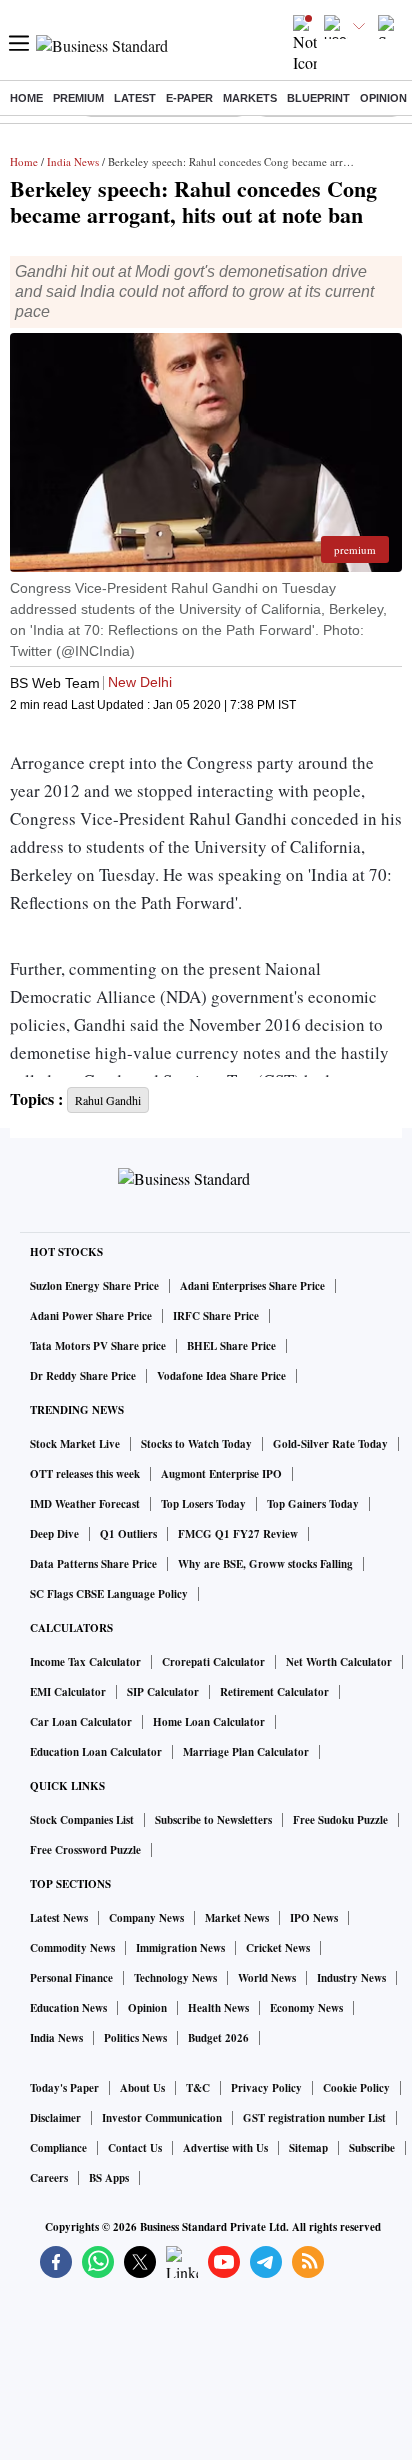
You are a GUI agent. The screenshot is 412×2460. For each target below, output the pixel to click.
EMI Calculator (68, 1692)
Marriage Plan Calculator (246, 1752)
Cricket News (278, 1948)
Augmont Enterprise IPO (221, 1474)
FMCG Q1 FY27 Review (238, 1534)
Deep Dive (54, 1534)
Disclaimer (55, 2118)
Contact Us (135, 2148)
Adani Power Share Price (91, 1316)
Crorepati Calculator (213, 1662)
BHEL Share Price (231, 1346)
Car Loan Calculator (81, 1722)
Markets (250, 98)
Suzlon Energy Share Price (94, 1286)
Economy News (306, 2008)
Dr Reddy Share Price (83, 1376)
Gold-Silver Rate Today (330, 1444)
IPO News (314, 1918)
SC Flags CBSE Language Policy (109, 1594)
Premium (78, 98)
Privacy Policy (266, 2088)
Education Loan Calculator (96, 1752)
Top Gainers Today (313, 1504)
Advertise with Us (225, 2148)
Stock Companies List (82, 1820)
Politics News (135, 2038)
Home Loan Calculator (209, 1722)
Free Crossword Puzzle (85, 1850)
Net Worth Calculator (339, 1662)
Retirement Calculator (274, 1692)
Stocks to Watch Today (196, 1444)
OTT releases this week (85, 1474)
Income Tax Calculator (85, 1662)
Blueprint (318, 98)
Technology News (175, 1978)
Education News (68, 2008)
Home (26, 98)
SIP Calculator (163, 1692)
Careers (49, 2178)
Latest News (59, 1918)
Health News (218, 2008)
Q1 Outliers (128, 1534)
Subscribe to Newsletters (213, 1820)
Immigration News (180, 1948)
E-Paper (189, 98)
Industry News (351, 1978)
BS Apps (109, 2178)
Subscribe (372, 2148)
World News (267, 1978)
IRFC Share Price (216, 1316)
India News (73, 161)
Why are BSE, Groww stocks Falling (265, 1564)
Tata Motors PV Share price (98, 1346)
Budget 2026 (218, 2038)
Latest (135, 98)
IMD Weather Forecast (85, 1504)
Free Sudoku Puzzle (340, 1820)
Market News (237, 1918)
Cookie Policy (356, 2088)
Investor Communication (162, 2118)
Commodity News (72, 1948)
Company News (146, 1918)
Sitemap (308, 2148)
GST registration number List (314, 2118)
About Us (142, 2088)
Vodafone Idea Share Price (221, 1376)
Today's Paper (64, 2088)
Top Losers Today (203, 1504)
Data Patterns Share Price (93, 1564)
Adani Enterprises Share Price (252, 1286)
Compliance (58, 2148)
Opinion (383, 98)
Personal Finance (71, 1978)
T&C (198, 2088)
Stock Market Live (75, 1444)
